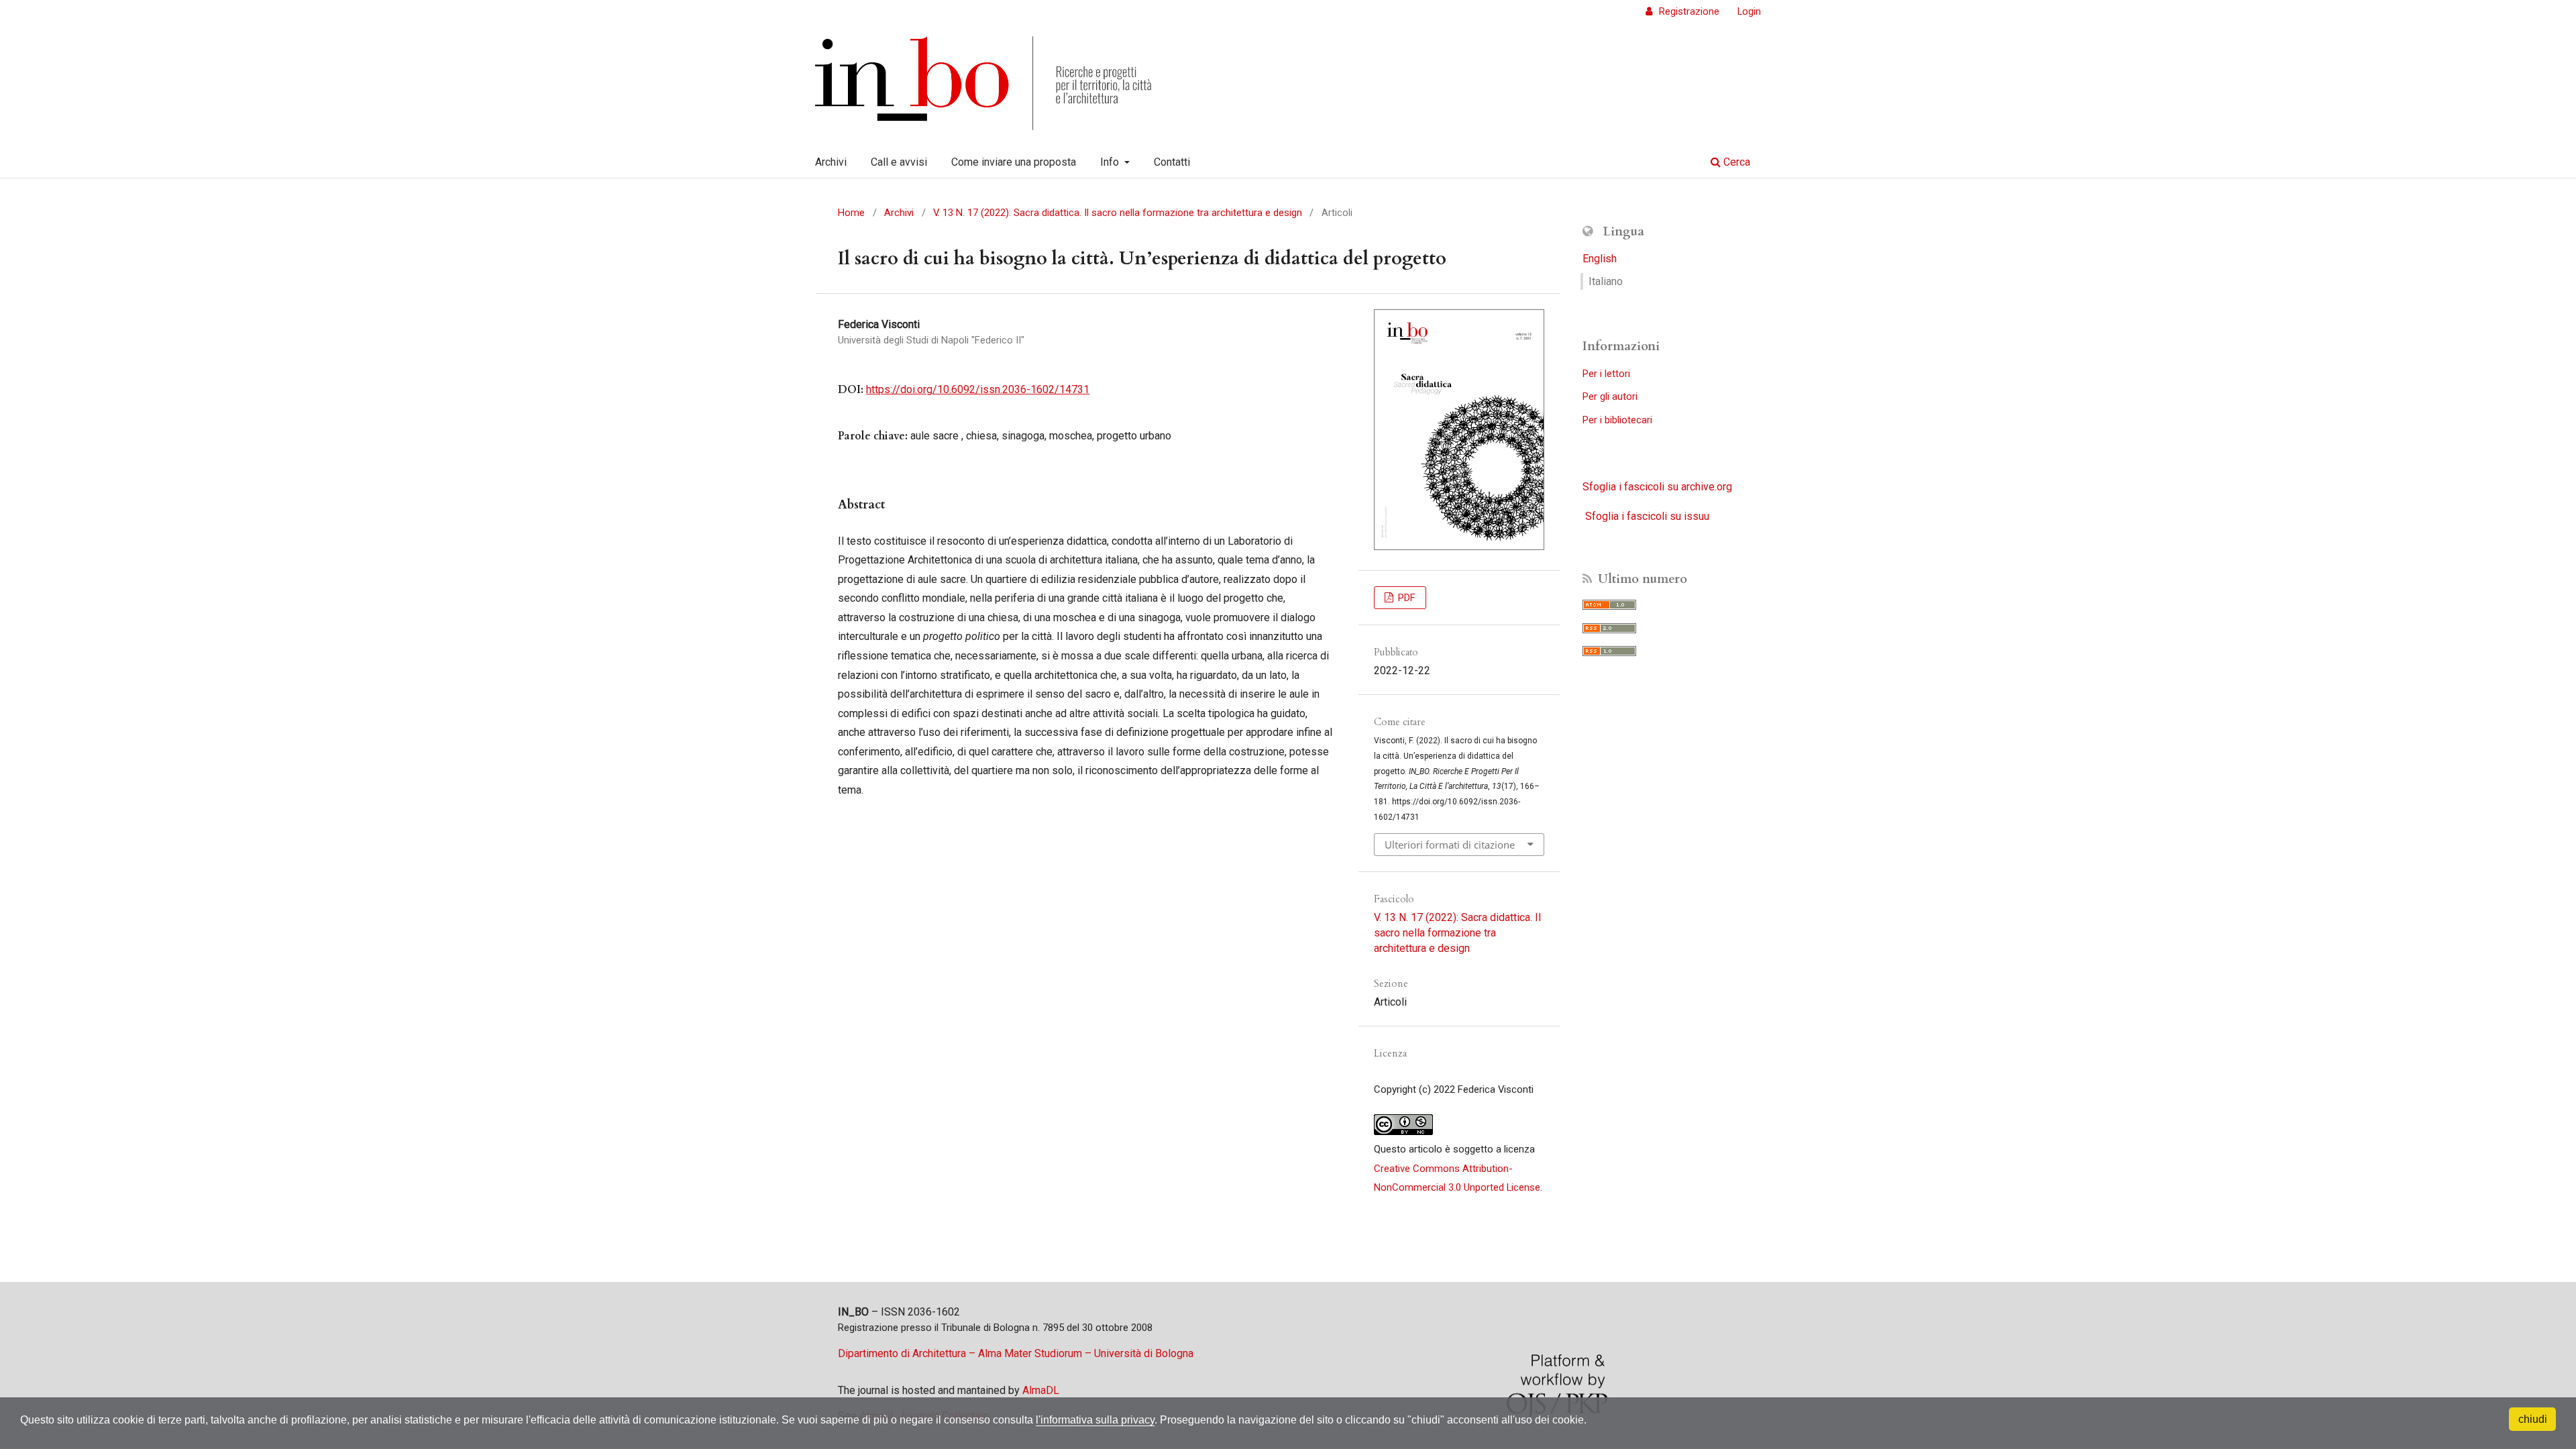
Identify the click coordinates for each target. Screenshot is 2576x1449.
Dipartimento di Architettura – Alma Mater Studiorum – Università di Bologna (1016, 1353)
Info (1111, 162)
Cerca (1735, 162)
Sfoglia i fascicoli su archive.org (1657, 487)
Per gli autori (1610, 396)
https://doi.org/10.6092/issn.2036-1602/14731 (978, 389)
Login (1749, 11)
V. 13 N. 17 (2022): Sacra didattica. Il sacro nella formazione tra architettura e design (1118, 213)
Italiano (1606, 281)
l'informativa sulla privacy (1095, 1420)
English (1600, 259)
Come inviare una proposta (1014, 162)
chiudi (2533, 1419)
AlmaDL (1041, 1390)
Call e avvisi (899, 162)
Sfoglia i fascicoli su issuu (1647, 516)
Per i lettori (1606, 374)
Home (851, 213)
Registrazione (1688, 11)
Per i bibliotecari (1617, 420)
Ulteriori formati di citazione (1450, 845)
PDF (1405, 598)
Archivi (831, 162)
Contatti (1172, 162)
